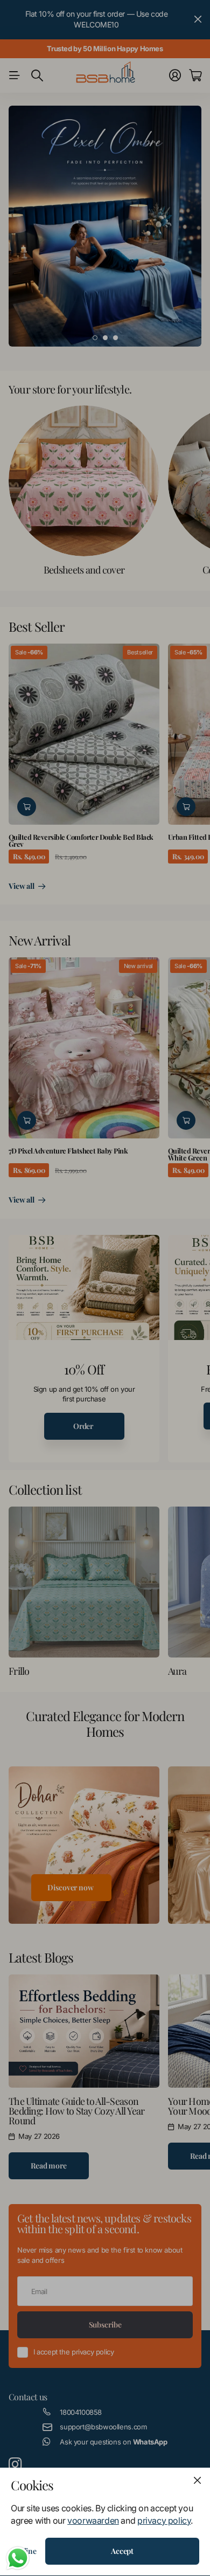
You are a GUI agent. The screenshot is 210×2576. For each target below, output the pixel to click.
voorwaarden (93, 2520)
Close (197, 2481)
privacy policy (164, 2520)
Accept (122, 2551)
